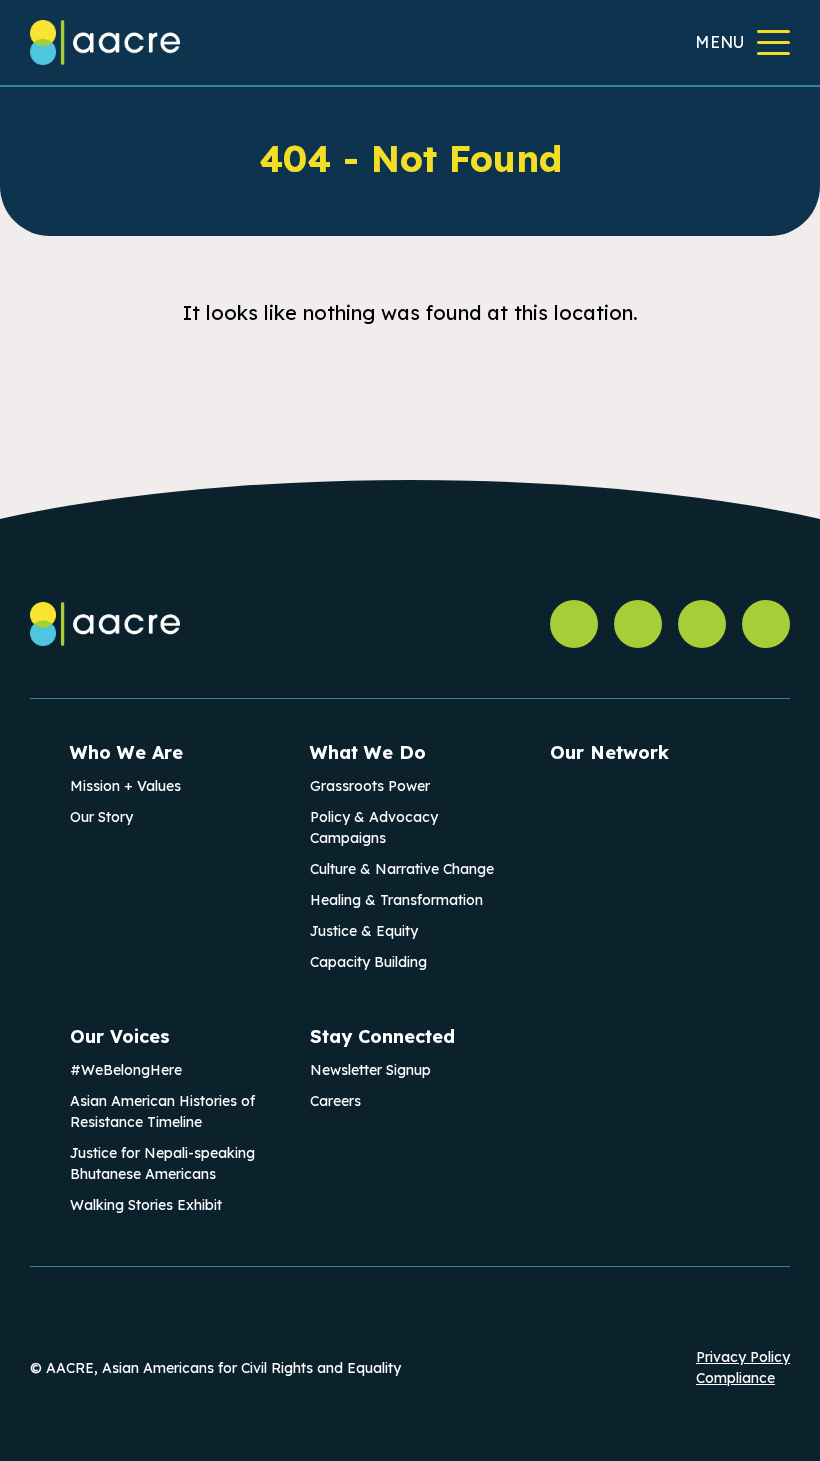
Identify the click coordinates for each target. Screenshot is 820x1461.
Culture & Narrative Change (402, 869)
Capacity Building (368, 962)
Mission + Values (125, 786)
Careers (335, 1101)
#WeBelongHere (126, 1070)
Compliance (735, 1378)
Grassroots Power (370, 786)
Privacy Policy (743, 1357)
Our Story (101, 817)
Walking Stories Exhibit (146, 1205)
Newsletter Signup (370, 1070)
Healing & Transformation (396, 900)
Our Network (609, 752)
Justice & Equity (364, 931)
